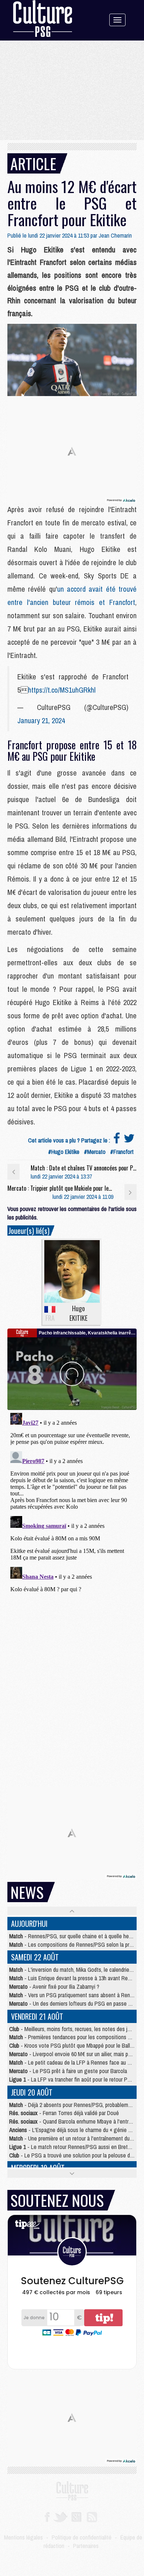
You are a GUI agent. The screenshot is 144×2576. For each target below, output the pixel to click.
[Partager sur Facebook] (117, 1140)
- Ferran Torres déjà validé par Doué (64, 2113)
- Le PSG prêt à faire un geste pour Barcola (68, 2071)
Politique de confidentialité (82, 2537)
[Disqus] (72, 1502)
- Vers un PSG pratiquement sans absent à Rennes (74, 1995)
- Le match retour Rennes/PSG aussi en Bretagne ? (76, 2147)
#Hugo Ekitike (64, 1152)
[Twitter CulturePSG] (60, 2516)
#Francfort (122, 1152)
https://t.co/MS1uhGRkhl (62, 690)
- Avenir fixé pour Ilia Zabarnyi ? (54, 1987)
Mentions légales (23, 2537)
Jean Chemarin (115, 235)
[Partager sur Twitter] (129, 1140)
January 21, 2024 (41, 720)
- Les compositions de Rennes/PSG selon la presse (75, 1945)
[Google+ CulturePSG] (76, 2516)
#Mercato (95, 1152)
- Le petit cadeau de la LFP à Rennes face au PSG (73, 2062)
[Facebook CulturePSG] (47, 2516)
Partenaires (86, 2546)
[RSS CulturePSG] (92, 2516)
